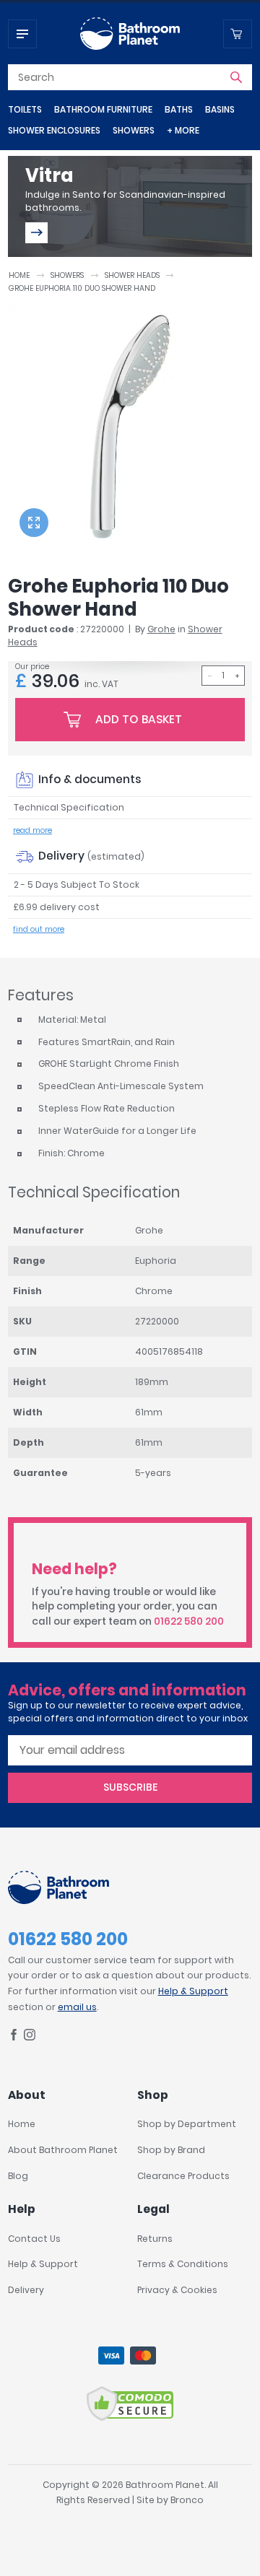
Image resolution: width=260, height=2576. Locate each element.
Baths (179, 109)
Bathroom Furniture (103, 109)
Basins (220, 109)
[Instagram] (30, 2037)
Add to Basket (139, 719)
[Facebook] (14, 2037)
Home (19, 275)
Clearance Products (183, 2176)
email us (77, 2007)
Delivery (26, 2290)
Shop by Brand (171, 2150)
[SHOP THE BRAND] (36, 233)
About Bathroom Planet (63, 2150)
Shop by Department (187, 2124)
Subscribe (130, 1787)
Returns (155, 2239)
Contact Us (34, 2239)
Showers (134, 130)
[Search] (236, 77)
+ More (183, 130)
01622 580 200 (189, 1621)
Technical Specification (69, 807)
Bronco (187, 2500)
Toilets (25, 109)
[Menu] (22, 34)
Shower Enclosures (54, 130)
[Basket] (238, 34)
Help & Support (193, 1991)
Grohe (161, 629)
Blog (18, 2176)
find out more (39, 929)
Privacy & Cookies (177, 2290)
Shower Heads (132, 275)
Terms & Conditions (183, 2264)
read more (32, 830)
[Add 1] (237, 676)
